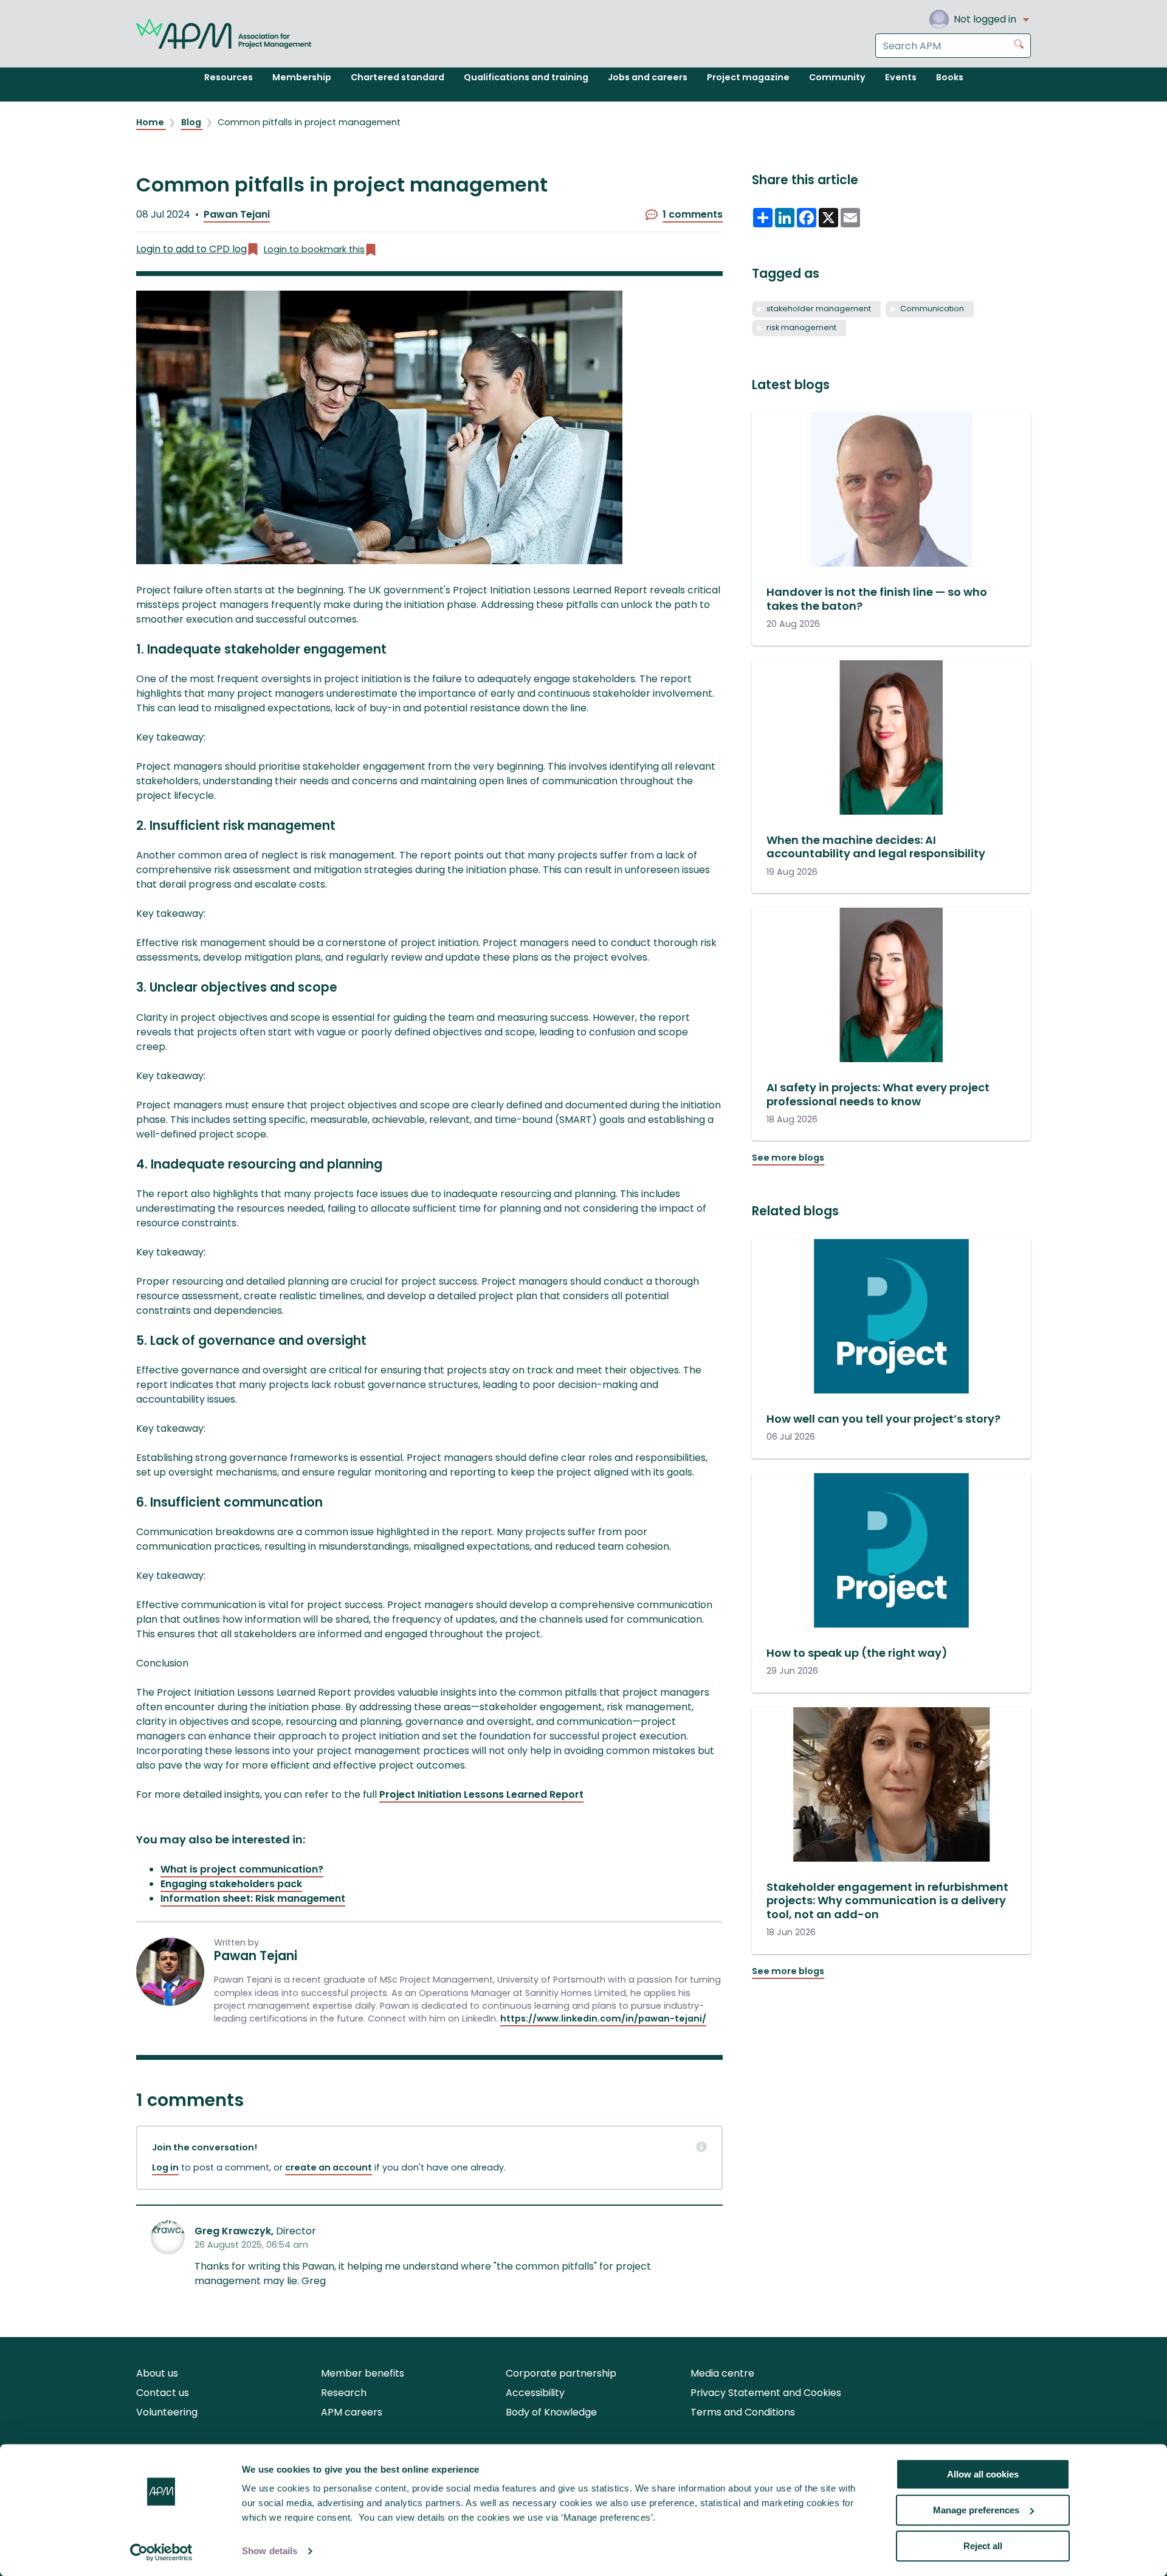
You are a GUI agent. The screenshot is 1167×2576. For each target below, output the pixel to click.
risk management (801, 327)
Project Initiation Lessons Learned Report (481, 1794)
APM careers (352, 2412)
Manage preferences (976, 2510)
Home (151, 122)
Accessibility (535, 2393)
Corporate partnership (561, 2373)
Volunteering (167, 2412)
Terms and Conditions (743, 2412)
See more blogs (788, 1158)
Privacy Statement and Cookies (766, 2393)
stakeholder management (819, 309)
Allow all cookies (983, 2474)
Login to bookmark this (314, 249)
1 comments (693, 214)
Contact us (163, 2393)
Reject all (983, 2546)
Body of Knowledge (551, 2412)
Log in (165, 2167)
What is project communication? (242, 1869)
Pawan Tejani (237, 214)
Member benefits (363, 2373)
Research (344, 2393)
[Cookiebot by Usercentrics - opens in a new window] (161, 2552)
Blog (192, 122)
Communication (932, 309)
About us (157, 2373)
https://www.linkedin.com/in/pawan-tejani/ (603, 2018)
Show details (270, 2551)
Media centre (722, 2373)
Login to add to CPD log (191, 249)
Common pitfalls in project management (309, 122)
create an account (329, 2167)
